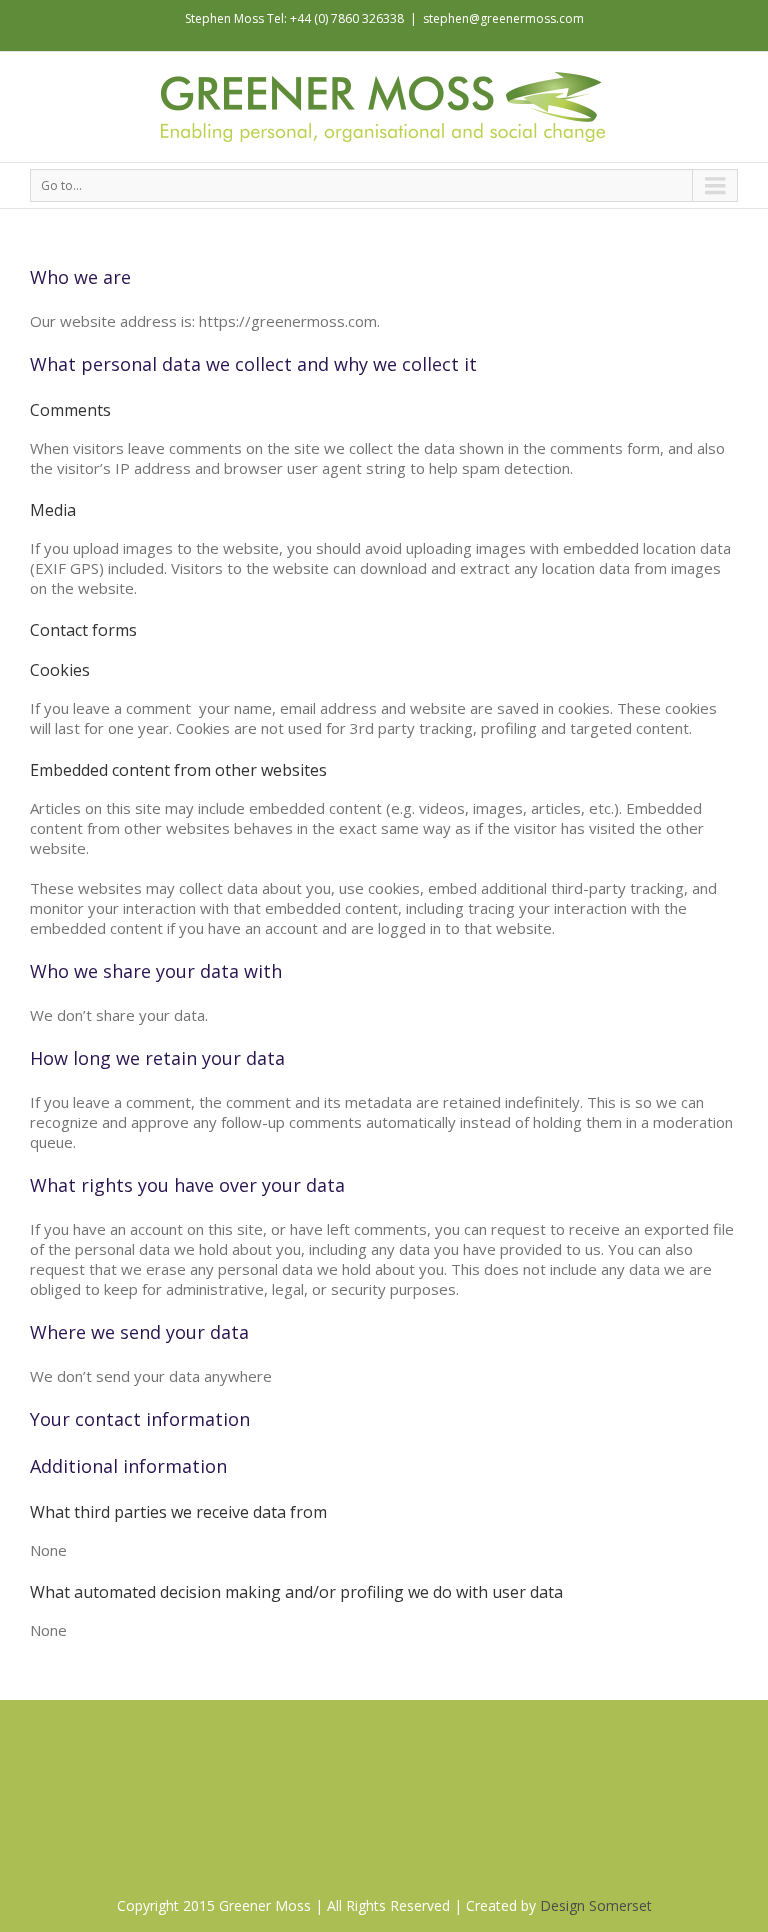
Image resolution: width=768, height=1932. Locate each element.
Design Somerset (596, 1905)
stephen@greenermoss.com (503, 18)
